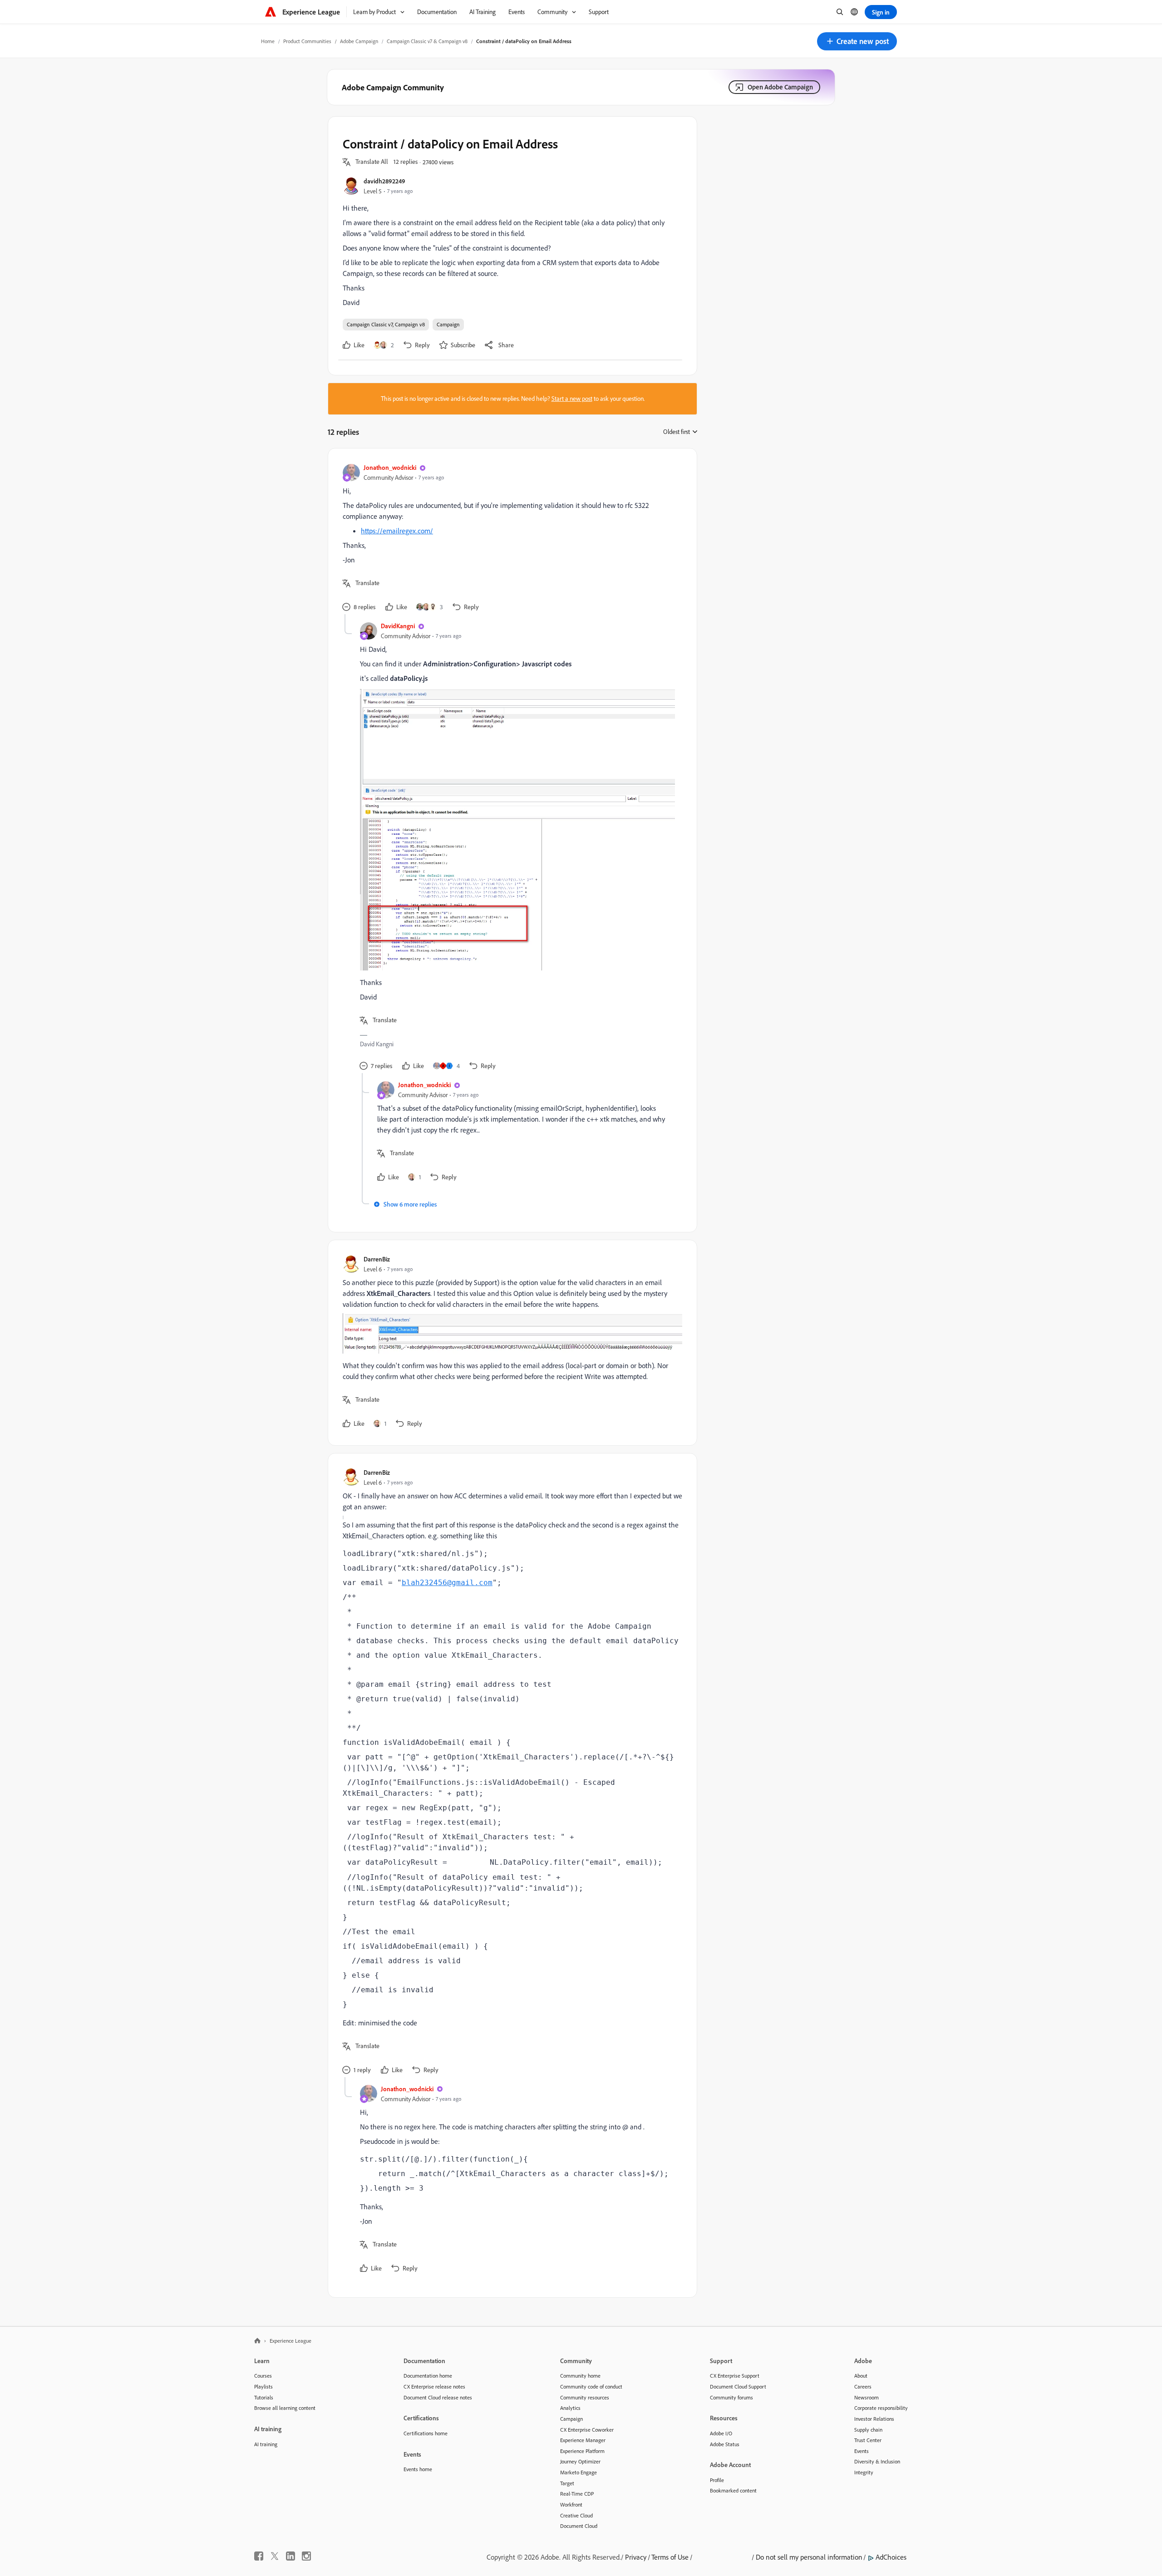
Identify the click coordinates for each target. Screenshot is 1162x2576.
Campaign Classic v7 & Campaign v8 (427, 41)
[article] (510, 539)
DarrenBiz (377, 1259)
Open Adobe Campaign (780, 87)
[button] (857, 41)
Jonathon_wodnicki (390, 467)
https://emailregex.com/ (397, 531)
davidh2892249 (384, 181)
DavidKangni (398, 626)
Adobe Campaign (359, 41)
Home (268, 41)
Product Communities (307, 41)
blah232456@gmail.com (447, 1583)
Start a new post (572, 399)
